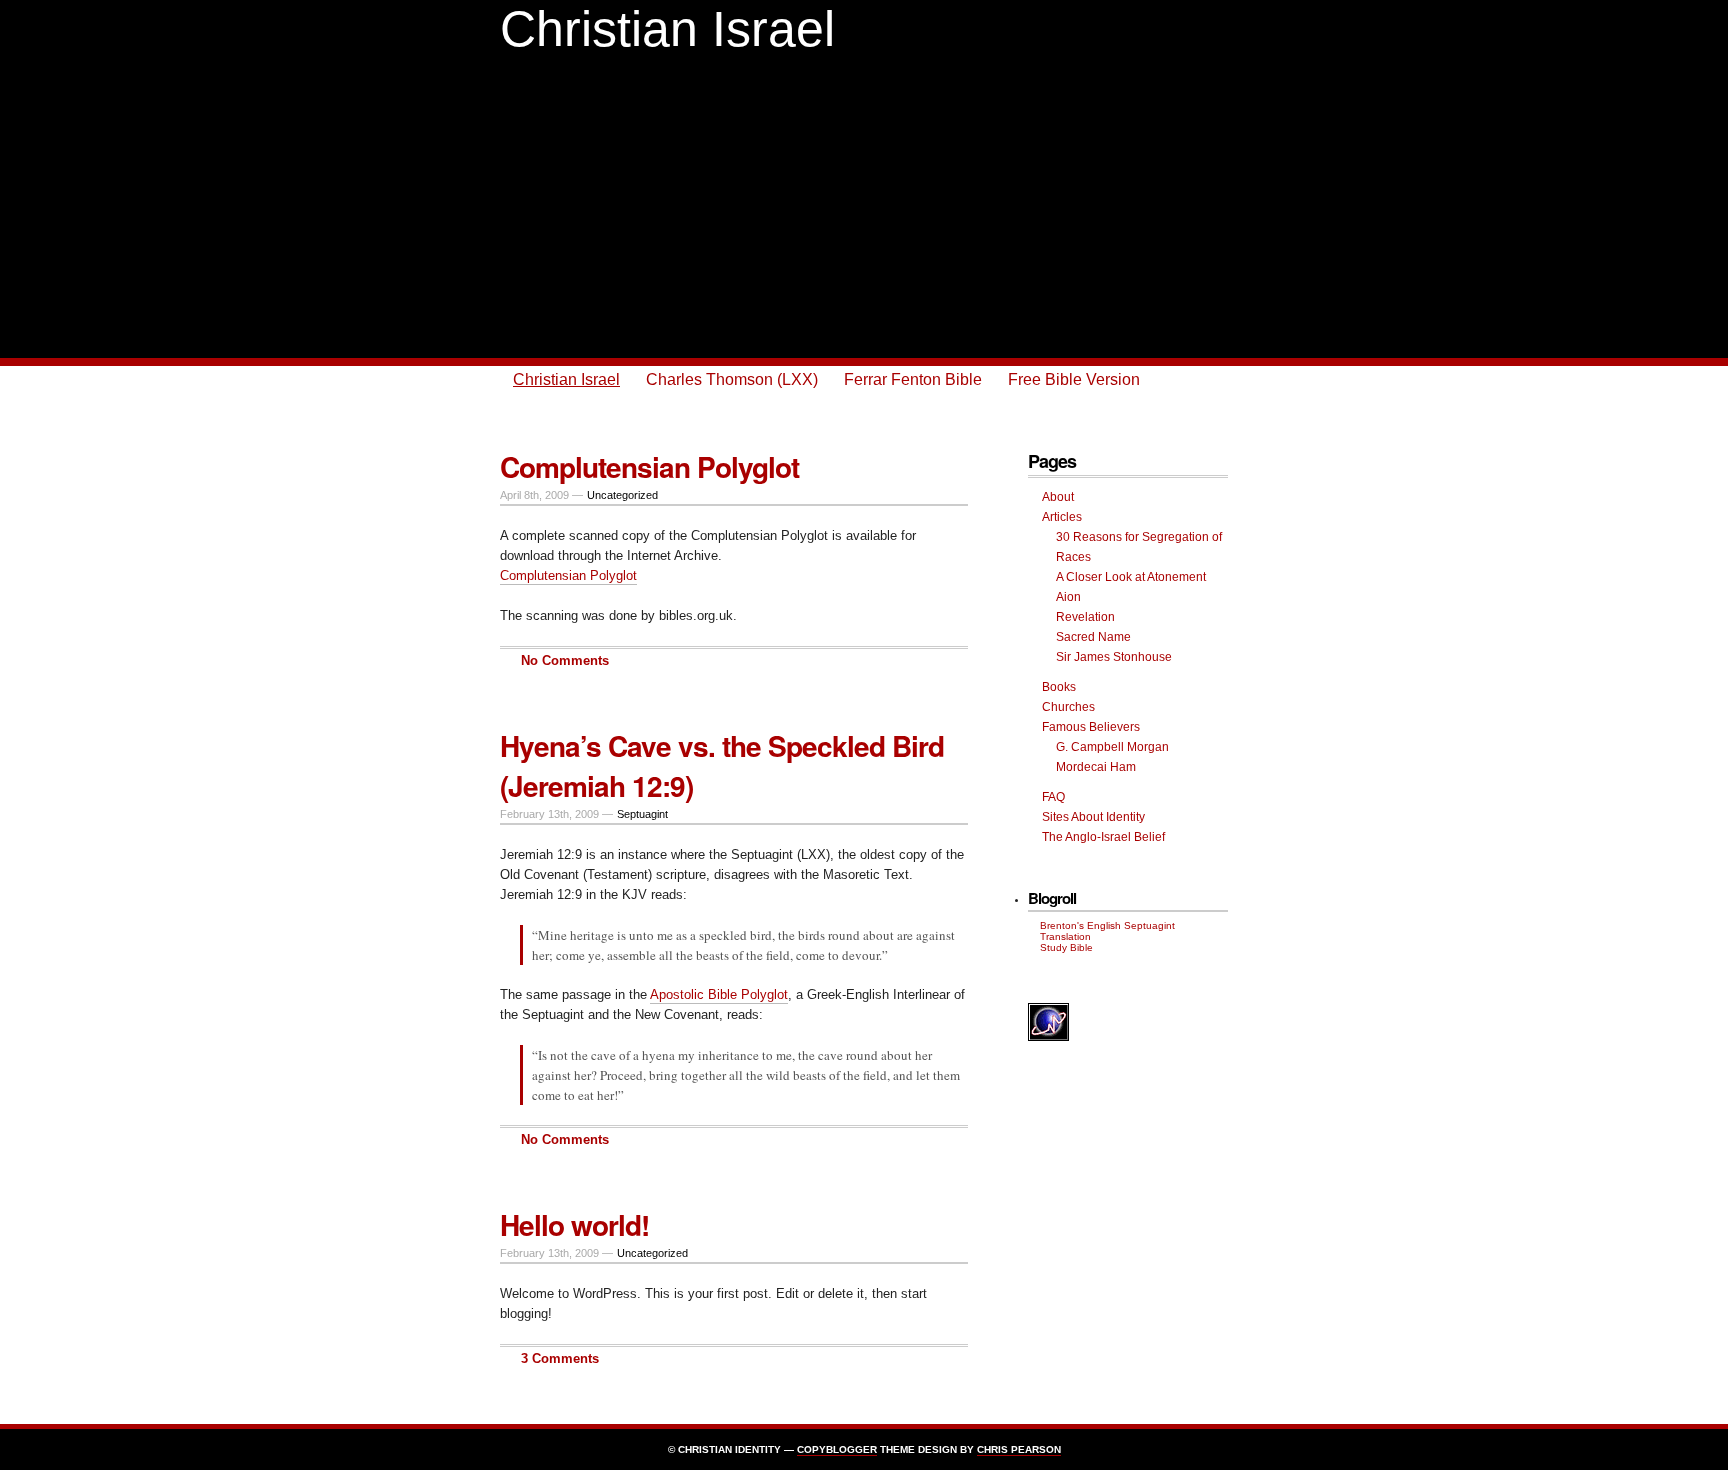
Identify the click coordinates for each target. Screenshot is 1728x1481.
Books (1059, 687)
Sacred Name (1093, 637)
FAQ (1053, 797)
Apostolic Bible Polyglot (719, 994)
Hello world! (574, 1224)
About (1058, 497)
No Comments (565, 660)
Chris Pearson (1019, 1449)
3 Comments (560, 1358)
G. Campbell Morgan (1112, 747)
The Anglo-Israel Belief (1103, 837)
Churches (1068, 707)
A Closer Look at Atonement (1131, 577)
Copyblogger (837, 1449)
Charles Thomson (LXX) (732, 379)
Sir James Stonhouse (1114, 657)
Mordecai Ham (1096, 767)
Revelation (1085, 617)
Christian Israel (667, 29)
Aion (1068, 597)
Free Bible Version (1074, 379)
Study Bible (1066, 947)
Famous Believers (1091, 727)
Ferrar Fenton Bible (913, 379)
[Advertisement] (864, 208)
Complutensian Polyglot (649, 466)
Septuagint (642, 814)
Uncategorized (622, 495)
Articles (1062, 517)
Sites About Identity (1093, 817)
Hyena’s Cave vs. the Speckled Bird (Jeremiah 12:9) (722, 765)
